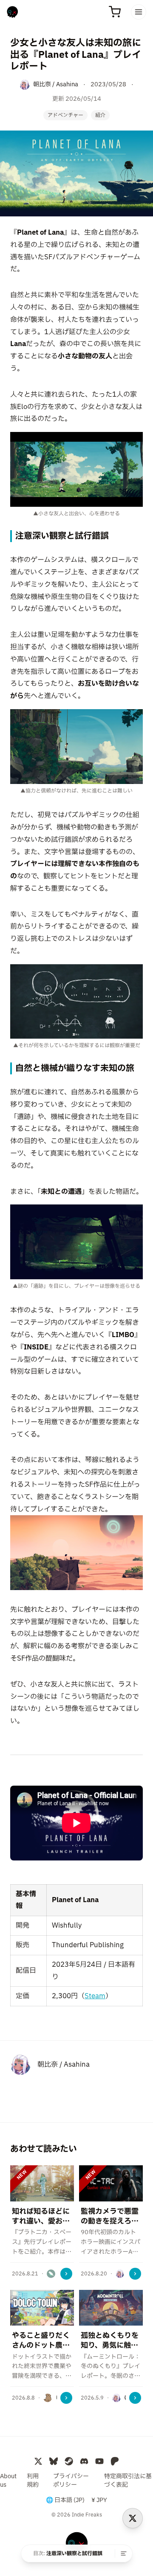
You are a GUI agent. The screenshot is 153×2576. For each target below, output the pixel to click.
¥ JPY (99, 2500)
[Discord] (84, 2461)
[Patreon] (115, 2461)
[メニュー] (139, 12)
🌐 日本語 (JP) (65, 2500)
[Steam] (69, 2461)
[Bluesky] (54, 2461)
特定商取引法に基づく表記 (128, 2481)
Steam (95, 1996)
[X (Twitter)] (38, 2461)
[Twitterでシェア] (133, 2518)
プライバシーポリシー (71, 2481)
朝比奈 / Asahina (64, 2065)
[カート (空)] (115, 12)
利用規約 (33, 2481)
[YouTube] (99, 2461)
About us (8, 2481)
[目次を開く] (124, 2553)
